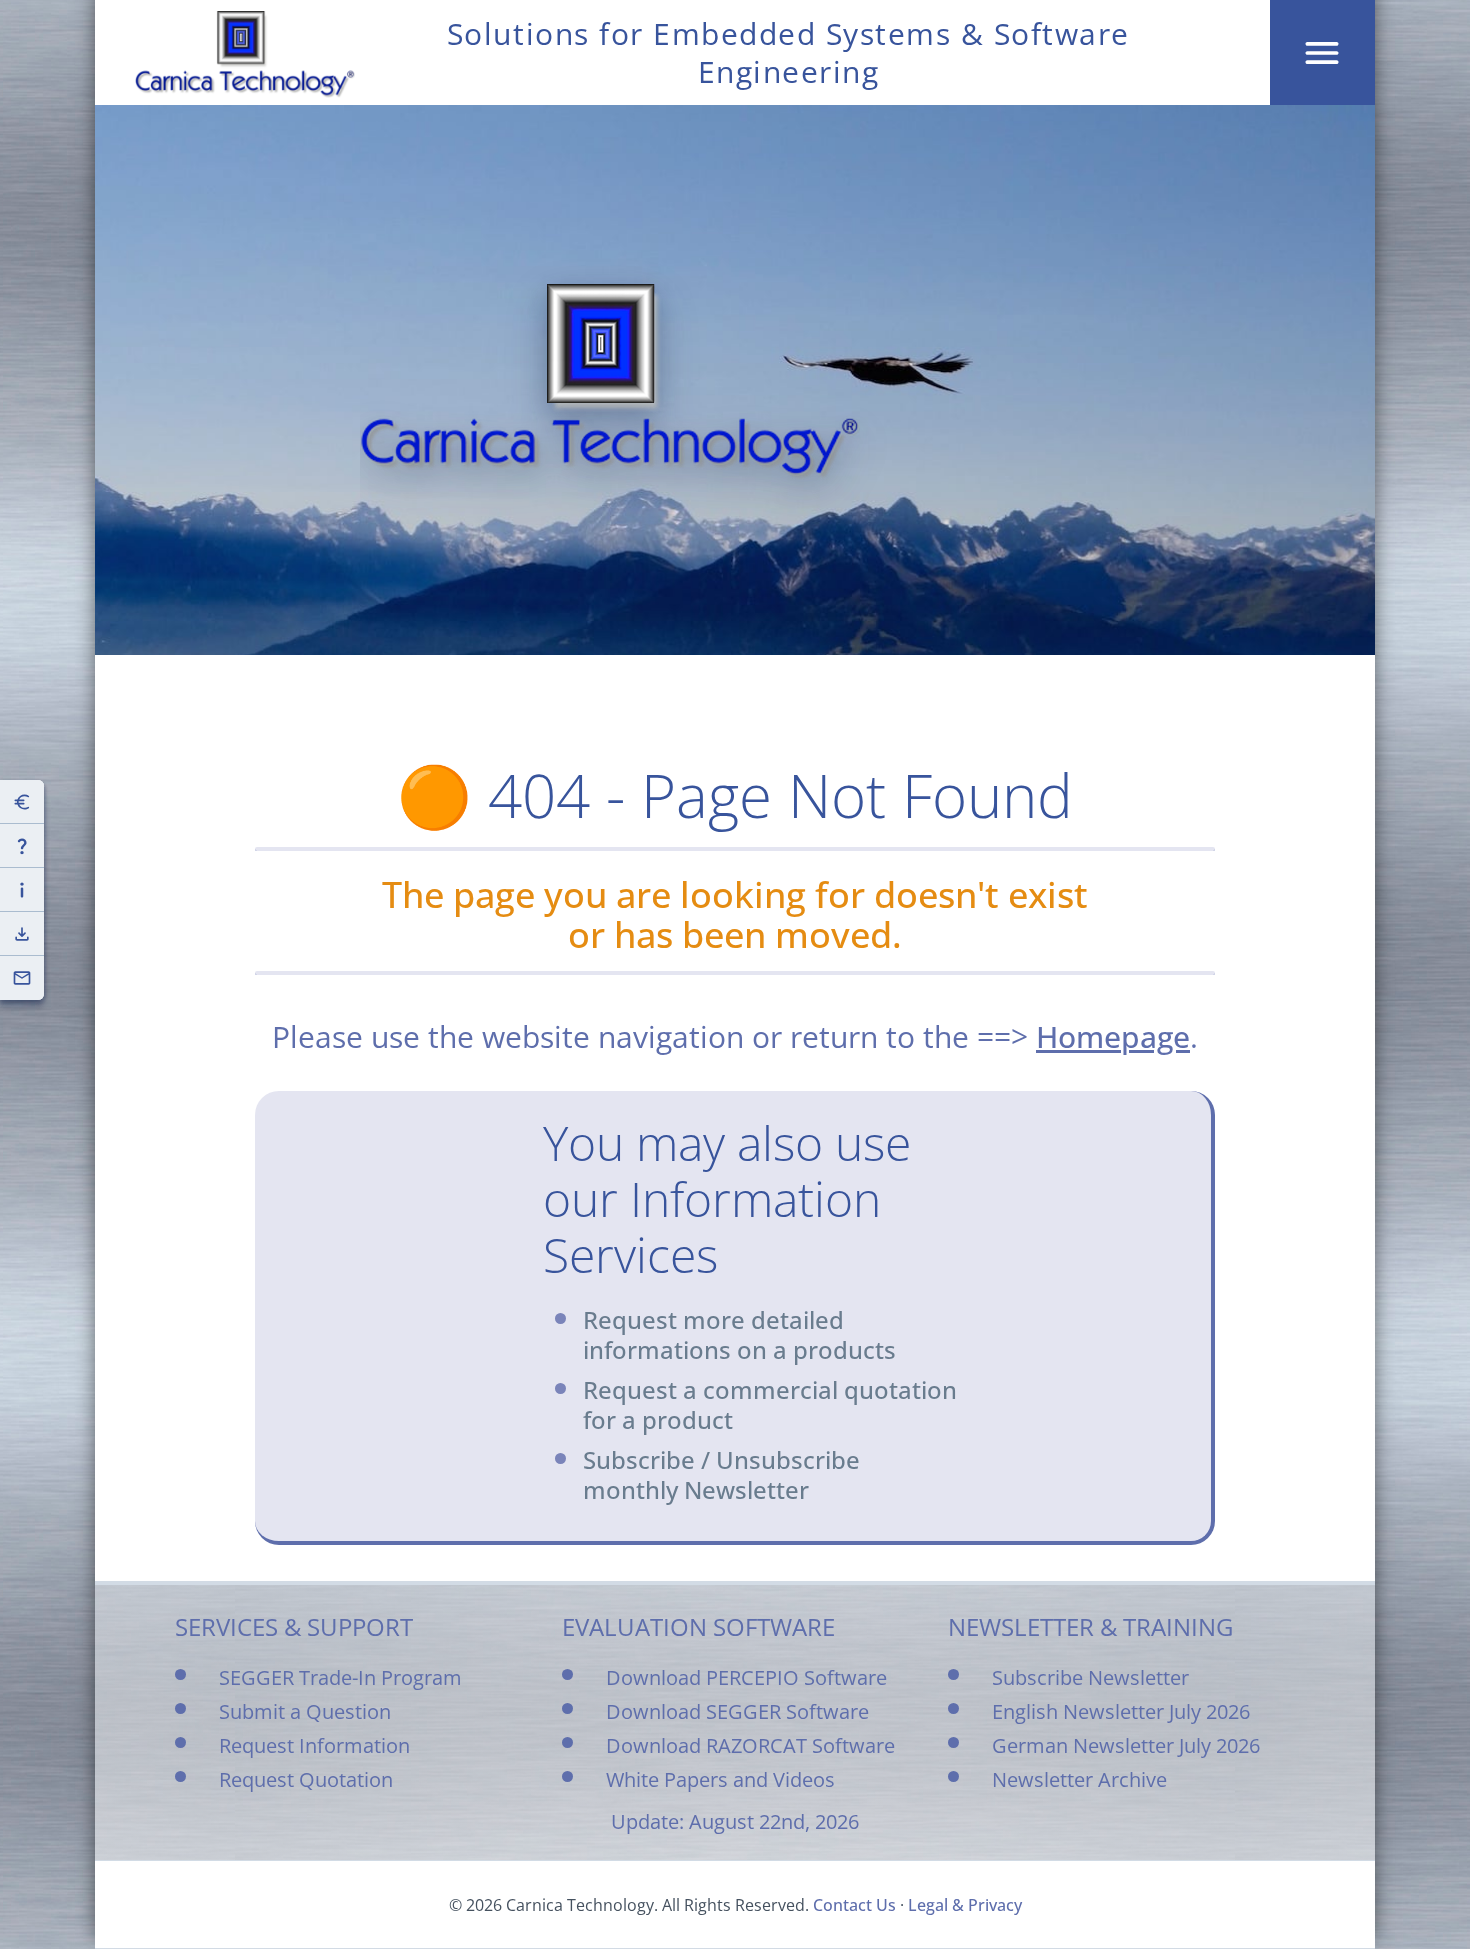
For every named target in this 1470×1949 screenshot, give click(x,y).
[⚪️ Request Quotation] (22, 802)
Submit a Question (305, 1711)
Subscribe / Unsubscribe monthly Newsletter (721, 1474)
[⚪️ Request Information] (22, 890)
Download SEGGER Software (737, 1711)
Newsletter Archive (1079, 1779)
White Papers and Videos (720, 1779)
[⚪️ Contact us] (22, 846)
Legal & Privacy (965, 1905)
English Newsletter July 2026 (1121, 1711)
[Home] (245, 54)
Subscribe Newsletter (1090, 1677)
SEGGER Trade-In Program (340, 1677)
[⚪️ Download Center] (22, 934)
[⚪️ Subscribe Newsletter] (22, 978)
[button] (1322, 52)
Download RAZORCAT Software (750, 1745)
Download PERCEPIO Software (746, 1677)
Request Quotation (306, 1779)
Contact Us (854, 1905)
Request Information (314, 1745)
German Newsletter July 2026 (1126, 1745)
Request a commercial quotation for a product (770, 1404)
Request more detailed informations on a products (739, 1334)
